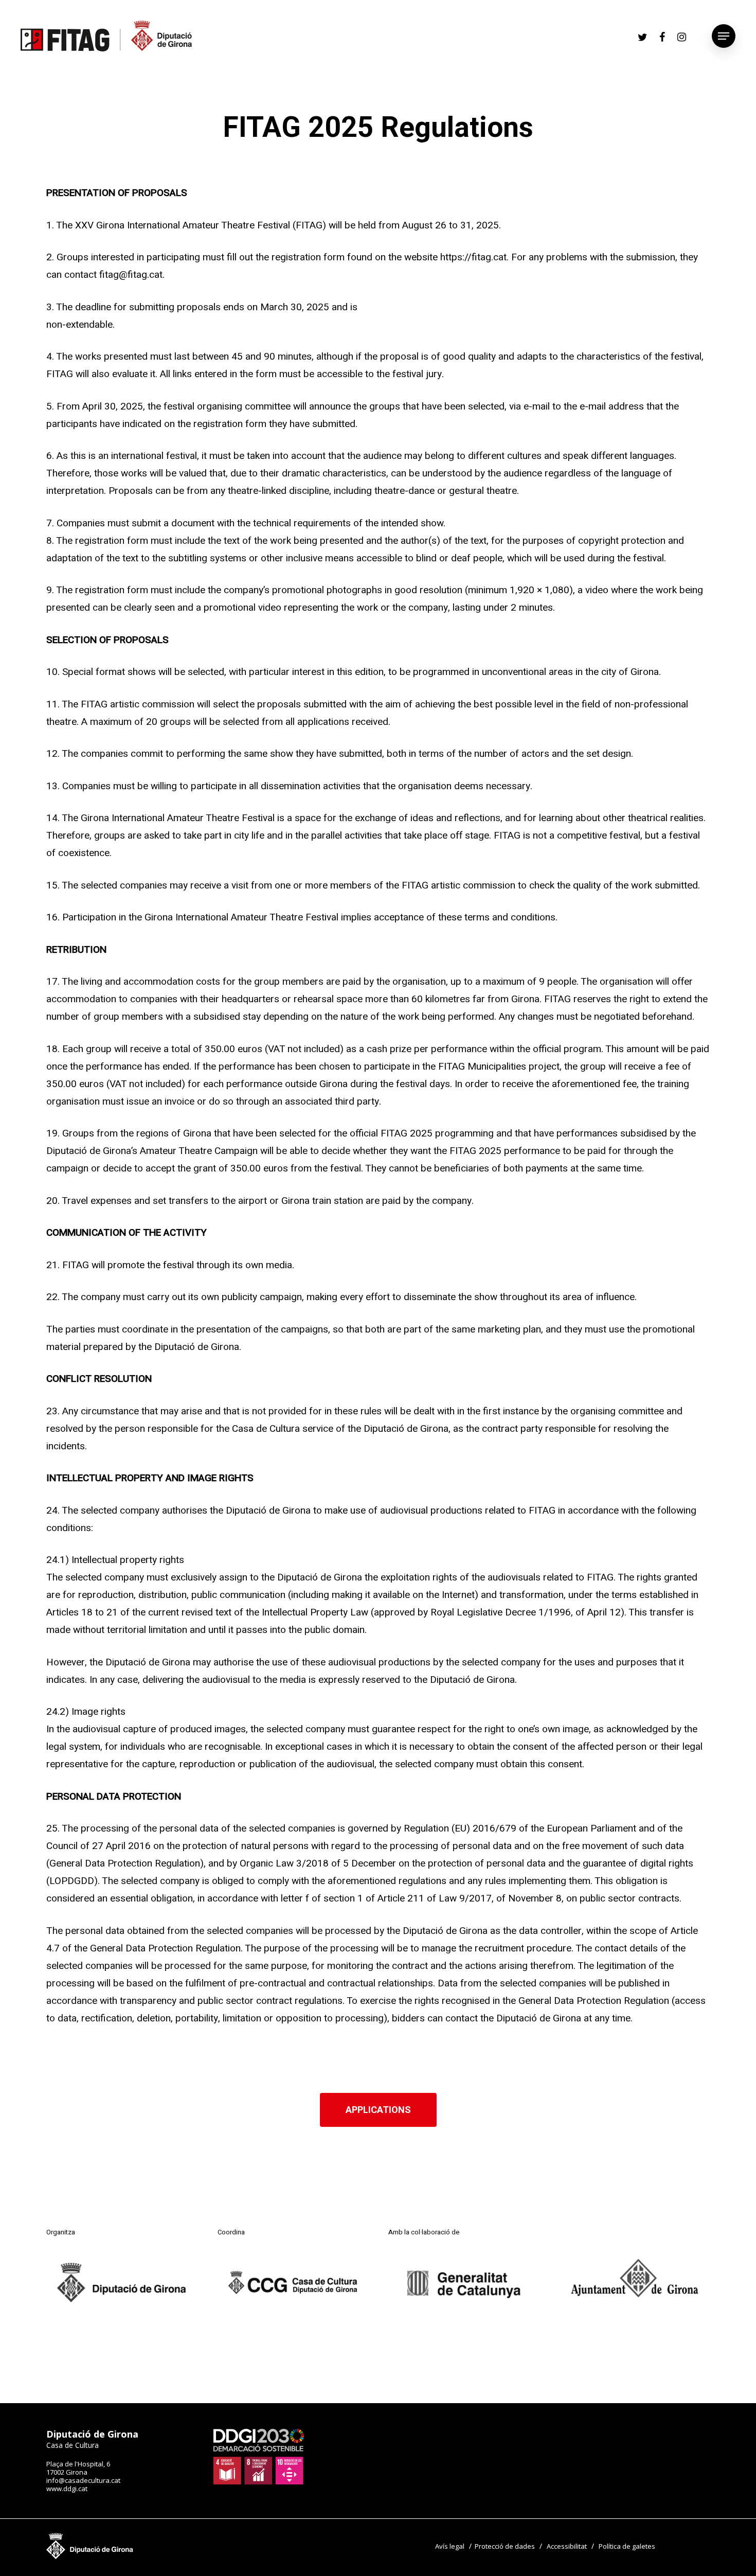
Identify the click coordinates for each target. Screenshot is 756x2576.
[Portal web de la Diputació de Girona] (90, 2556)
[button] (378, 2110)
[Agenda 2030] (259, 2482)
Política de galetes (627, 2546)
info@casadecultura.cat (83, 2480)
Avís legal (450, 2546)
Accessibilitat (567, 2546)
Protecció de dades (505, 2546)
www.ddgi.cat (67, 2489)
